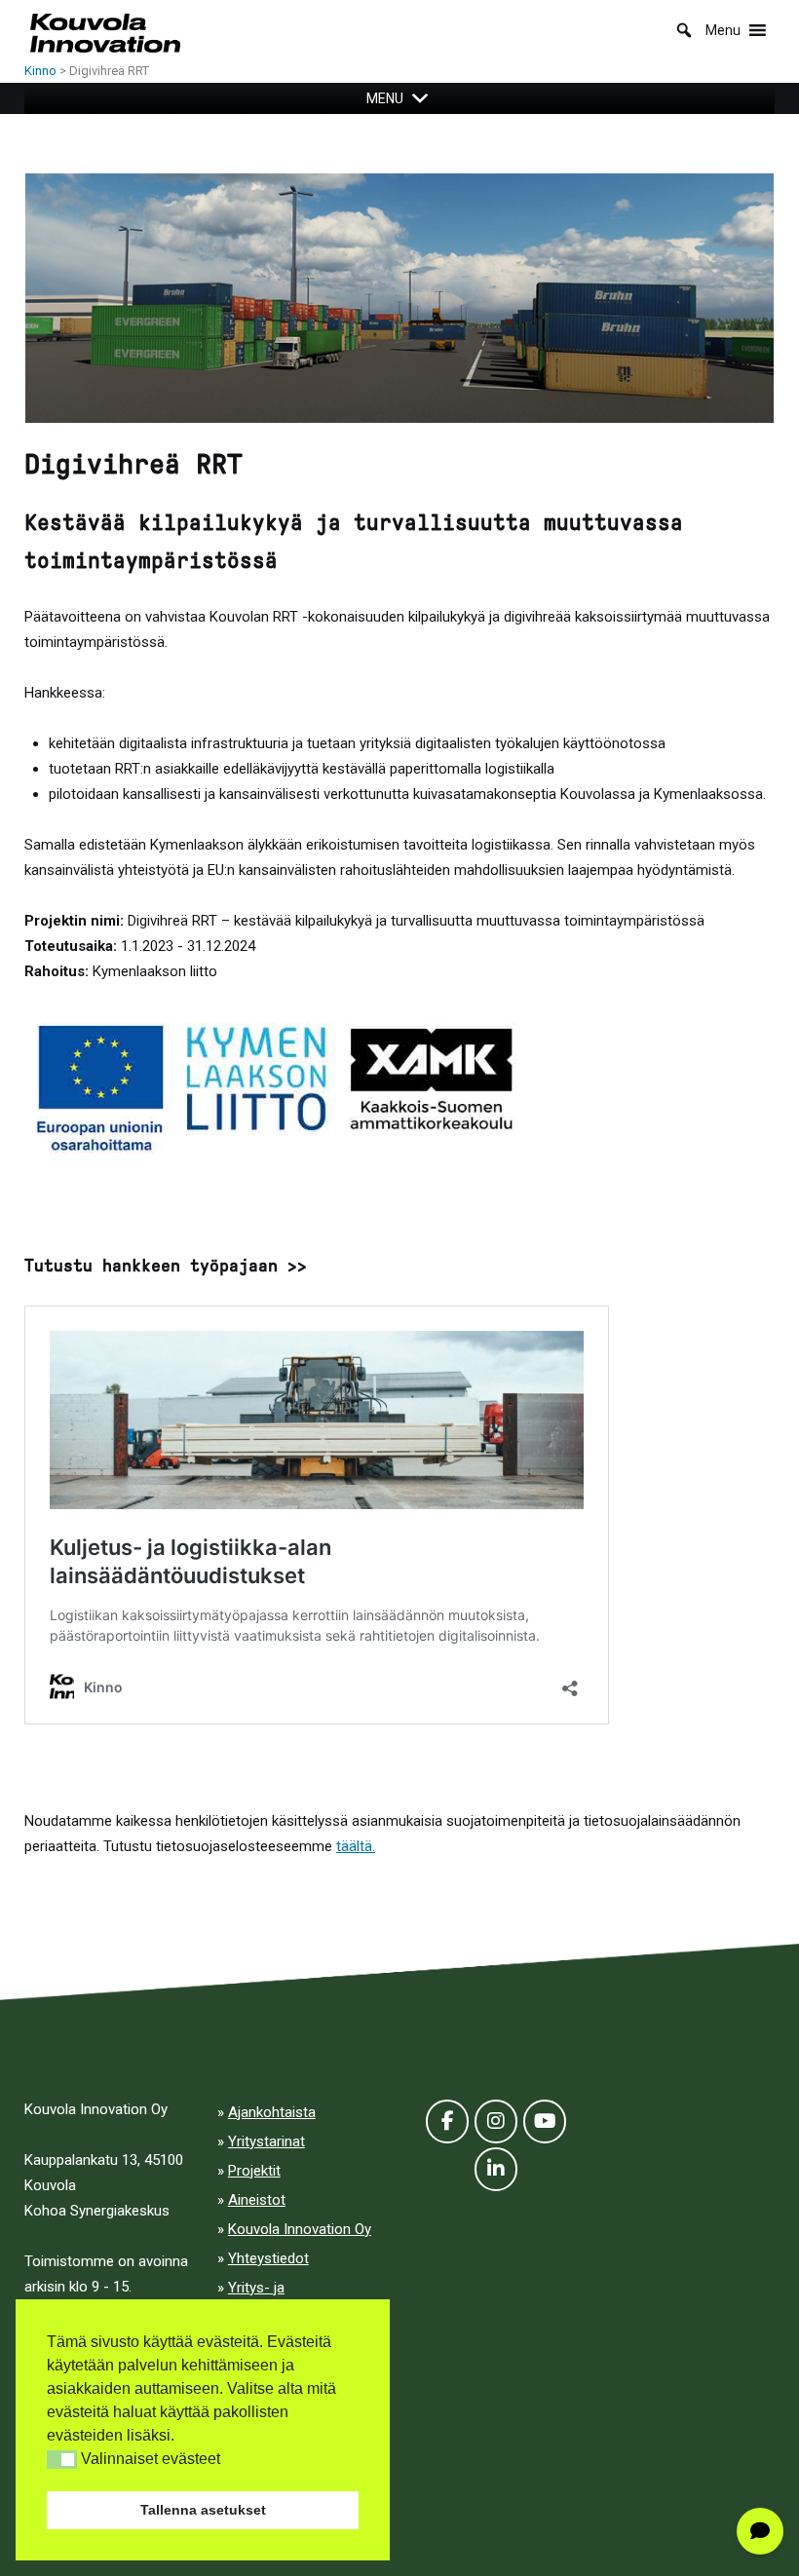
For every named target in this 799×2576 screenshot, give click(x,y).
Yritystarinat (266, 2141)
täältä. (356, 1846)
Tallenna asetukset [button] (203, 2510)
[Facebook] (447, 2121)
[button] (62, 2460)
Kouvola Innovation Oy (300, 2229)
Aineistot (257, 2200)
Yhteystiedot (268, 2258)
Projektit (254, 2171)
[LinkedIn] (496, 2169)
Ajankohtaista (272, 2112)
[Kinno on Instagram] (496, 2121)
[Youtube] (545, 2121)
